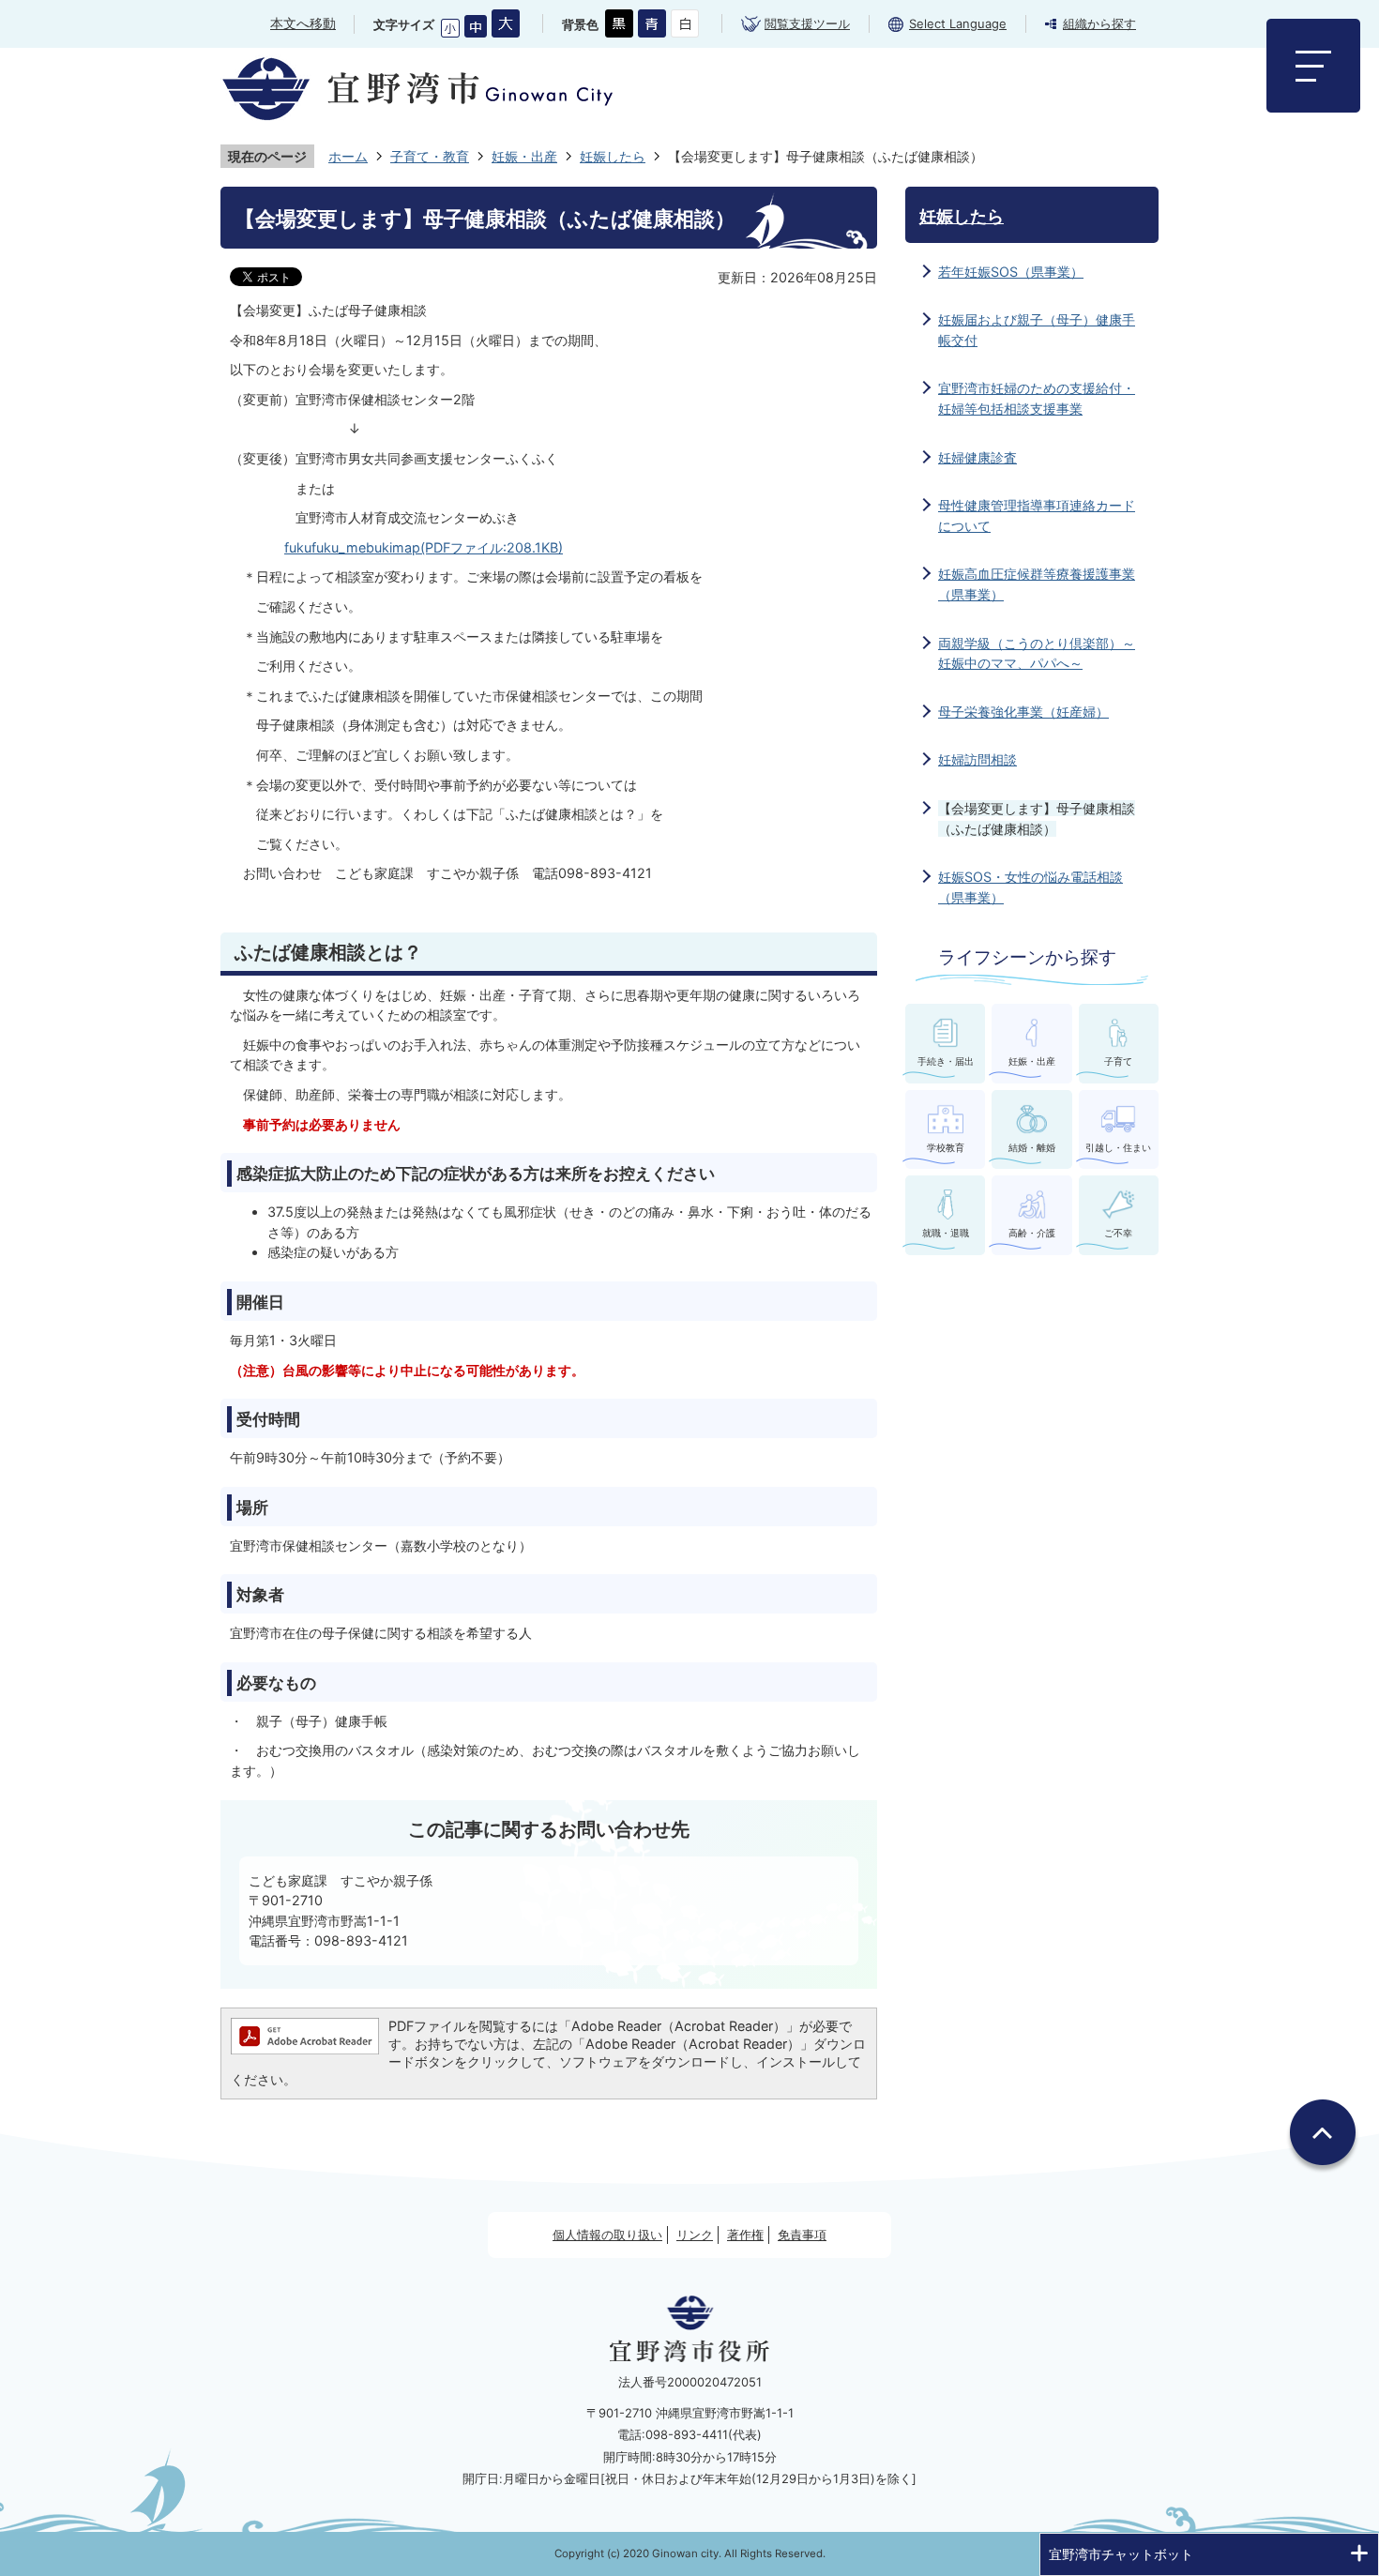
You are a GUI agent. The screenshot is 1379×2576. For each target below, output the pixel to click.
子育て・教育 (430, 156)
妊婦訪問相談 (977, 759)
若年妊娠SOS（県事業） (1011, 272)
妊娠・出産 (524, 156)
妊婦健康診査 (977, 457)
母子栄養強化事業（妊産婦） (1023, 712)
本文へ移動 (303, 23)
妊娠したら (613, 156)
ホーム (348, 156)
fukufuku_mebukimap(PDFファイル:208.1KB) (424, 547)
